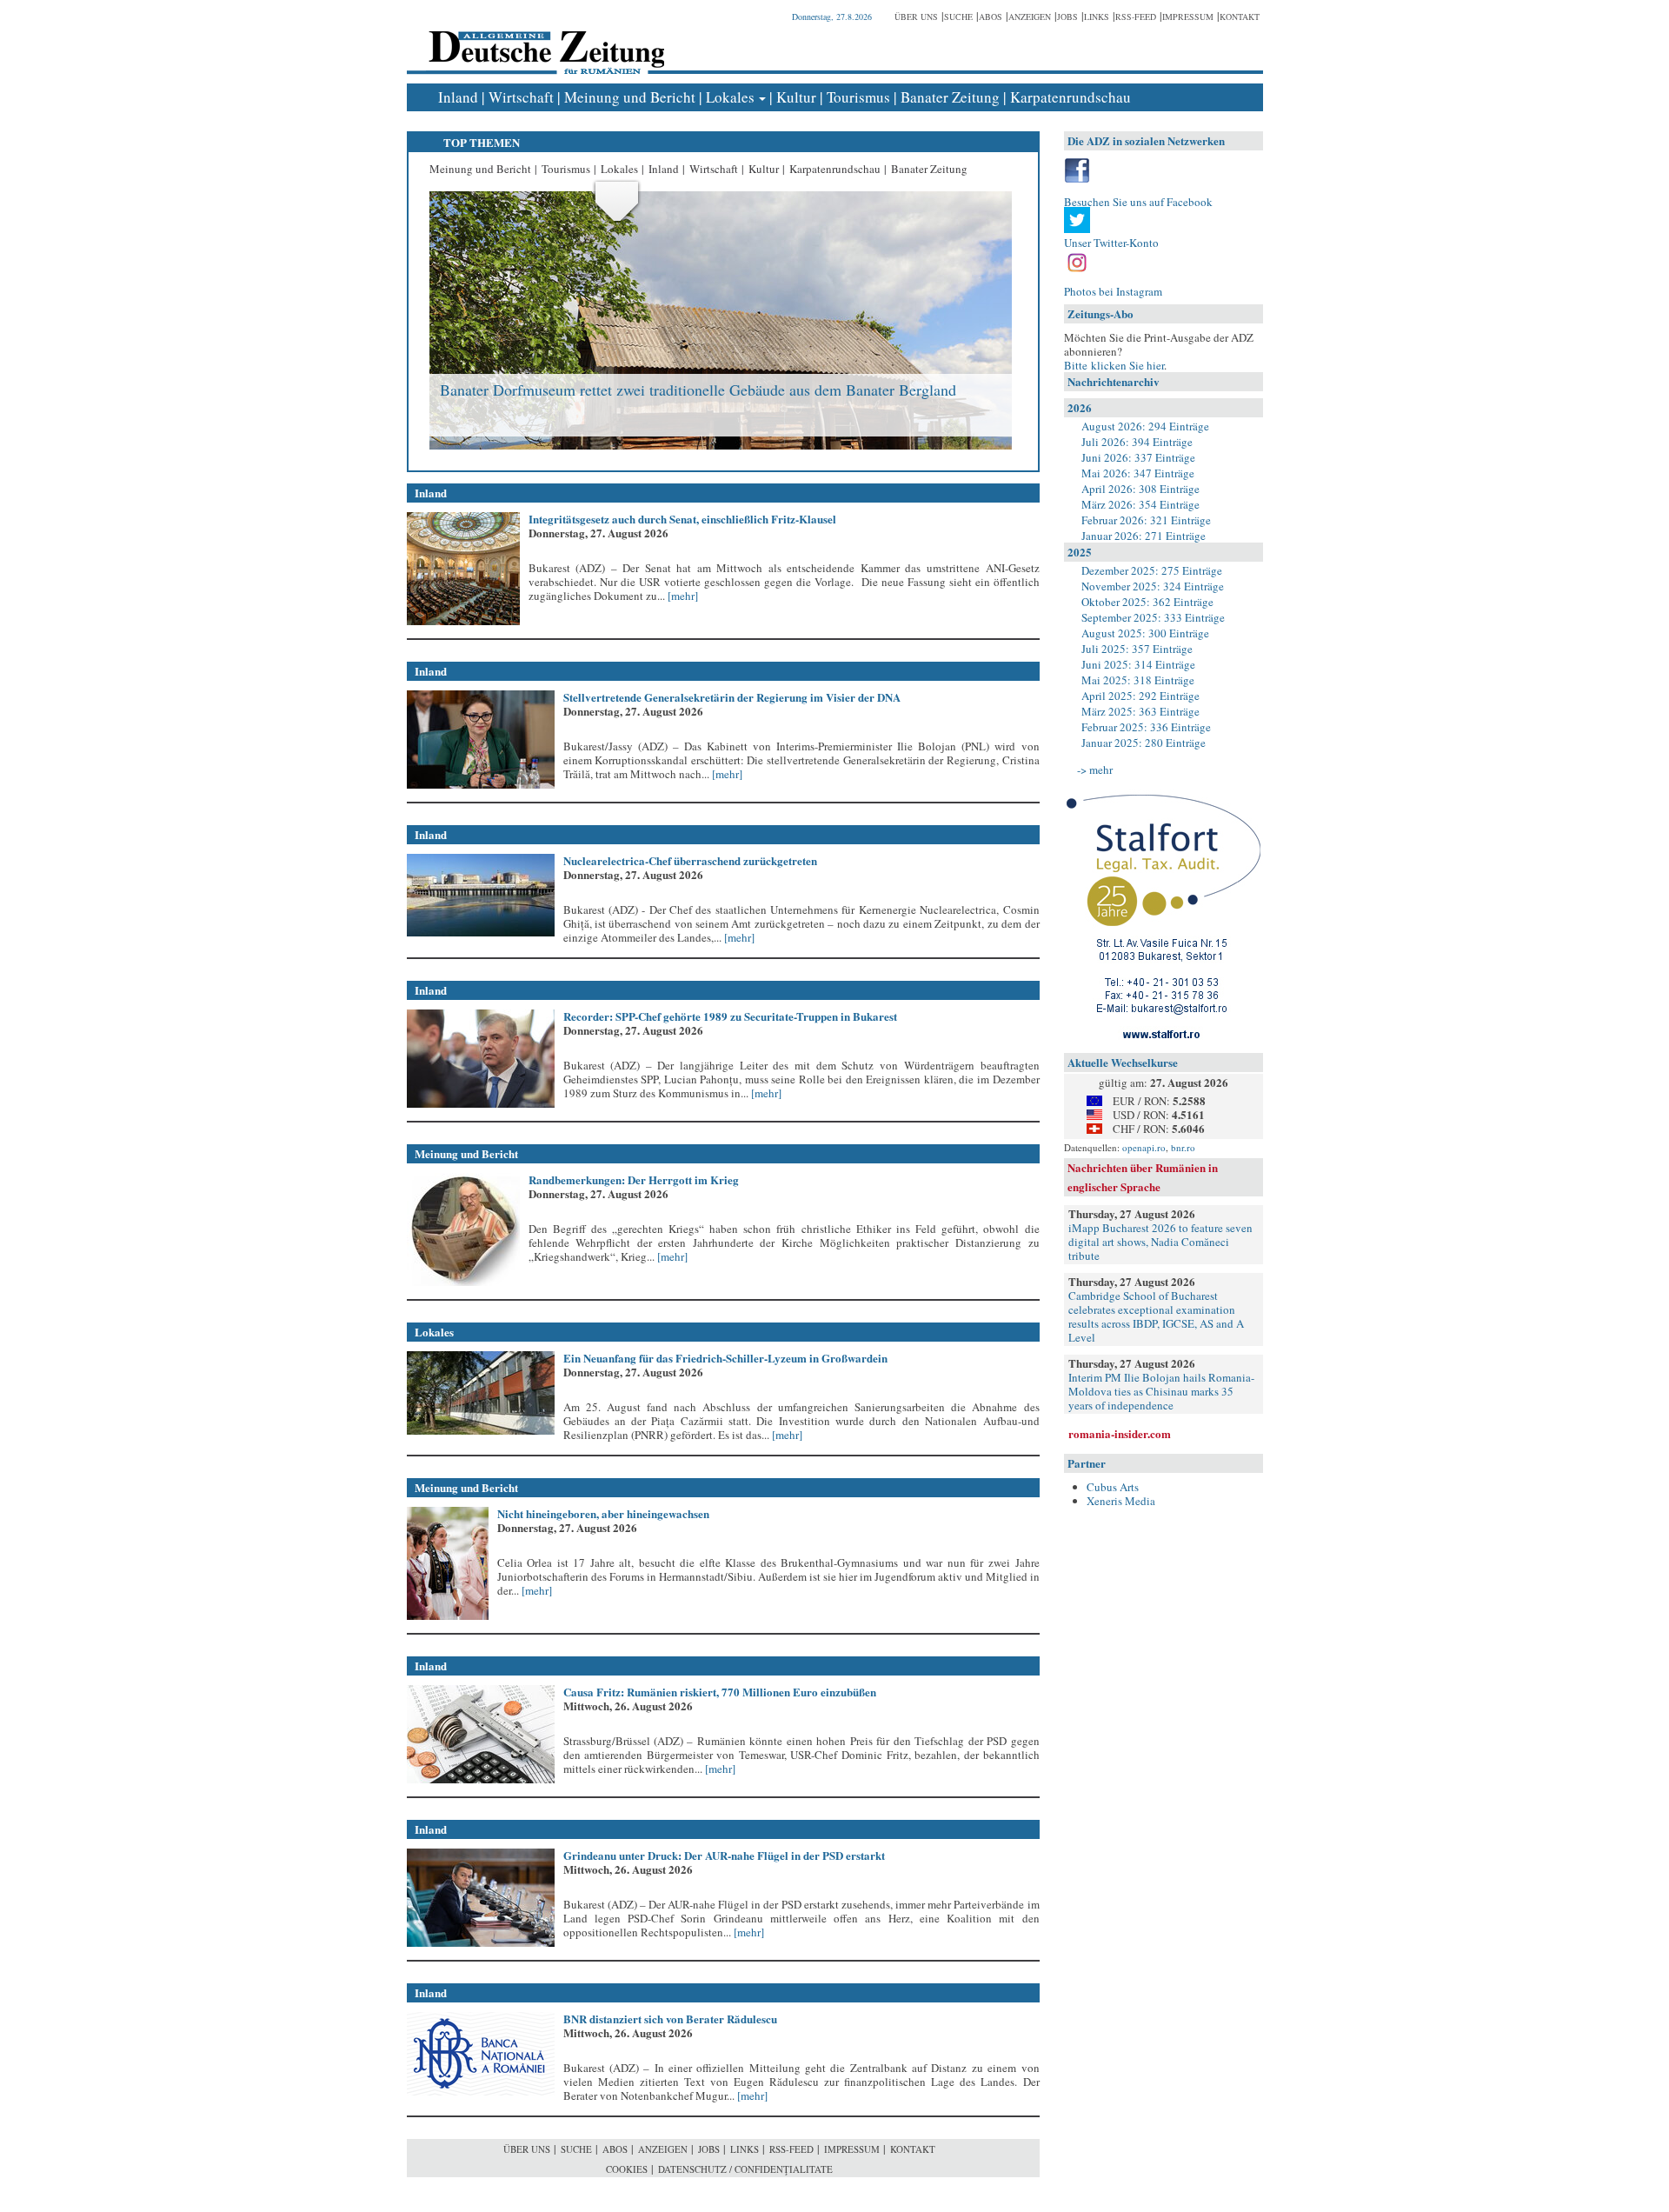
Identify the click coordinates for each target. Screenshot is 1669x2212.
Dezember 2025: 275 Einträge (1152, 570)
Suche (958, 17)
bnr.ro (1183, 1147)
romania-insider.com (1120, 1433)
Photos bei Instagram (1113, 291)
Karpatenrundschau (1071, 97)
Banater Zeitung (950, 97)
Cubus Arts (1113, 1487)
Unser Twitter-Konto (1111, 243)
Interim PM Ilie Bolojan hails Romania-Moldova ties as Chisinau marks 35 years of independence (1161, 1391)
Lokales (730, 97)
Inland (458, 97)
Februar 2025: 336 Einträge (1146, 727)
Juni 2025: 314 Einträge (1138, 664)
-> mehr (1095, 770)
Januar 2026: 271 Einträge (1144, 536)
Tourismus (858, 97)
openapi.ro (1144, 1147)
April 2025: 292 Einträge (1140, 696)
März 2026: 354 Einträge (1140, 504)
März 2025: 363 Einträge (1140, 711)
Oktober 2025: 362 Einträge (1147, 602)
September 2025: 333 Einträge (1153, 617)
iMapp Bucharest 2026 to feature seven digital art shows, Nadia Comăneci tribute (1160, 1242)
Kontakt (1240, 17)
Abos (991, 17)
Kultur (796, 97)
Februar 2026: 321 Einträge (1146, 520)
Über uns (916, 17)
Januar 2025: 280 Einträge (1144, 743)
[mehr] (682, 596)
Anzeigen (1030, 17)
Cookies (627, 2169)
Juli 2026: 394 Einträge (1137, 442)
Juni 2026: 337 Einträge (1138, 457)
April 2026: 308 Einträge (1140, 489)
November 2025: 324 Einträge (1153, 586)
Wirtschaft (521, 97)
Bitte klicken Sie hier (1114, 365)
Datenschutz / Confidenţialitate (745, 2169)
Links (1097, 17)
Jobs (1067, 17)
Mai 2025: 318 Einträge (1138, 680)
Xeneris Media (1121, 1501)
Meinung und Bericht (630, 97)
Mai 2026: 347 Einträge (1138, 473)
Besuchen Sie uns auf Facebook (1138, 202)
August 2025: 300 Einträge (1145, 633)
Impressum (1188, 17)
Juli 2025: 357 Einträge (1137, 649)
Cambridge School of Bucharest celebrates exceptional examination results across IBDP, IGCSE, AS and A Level (1156, 1316)
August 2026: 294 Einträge (1145, 426)
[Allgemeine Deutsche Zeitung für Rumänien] (544, 40)
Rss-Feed (1136, 17)
